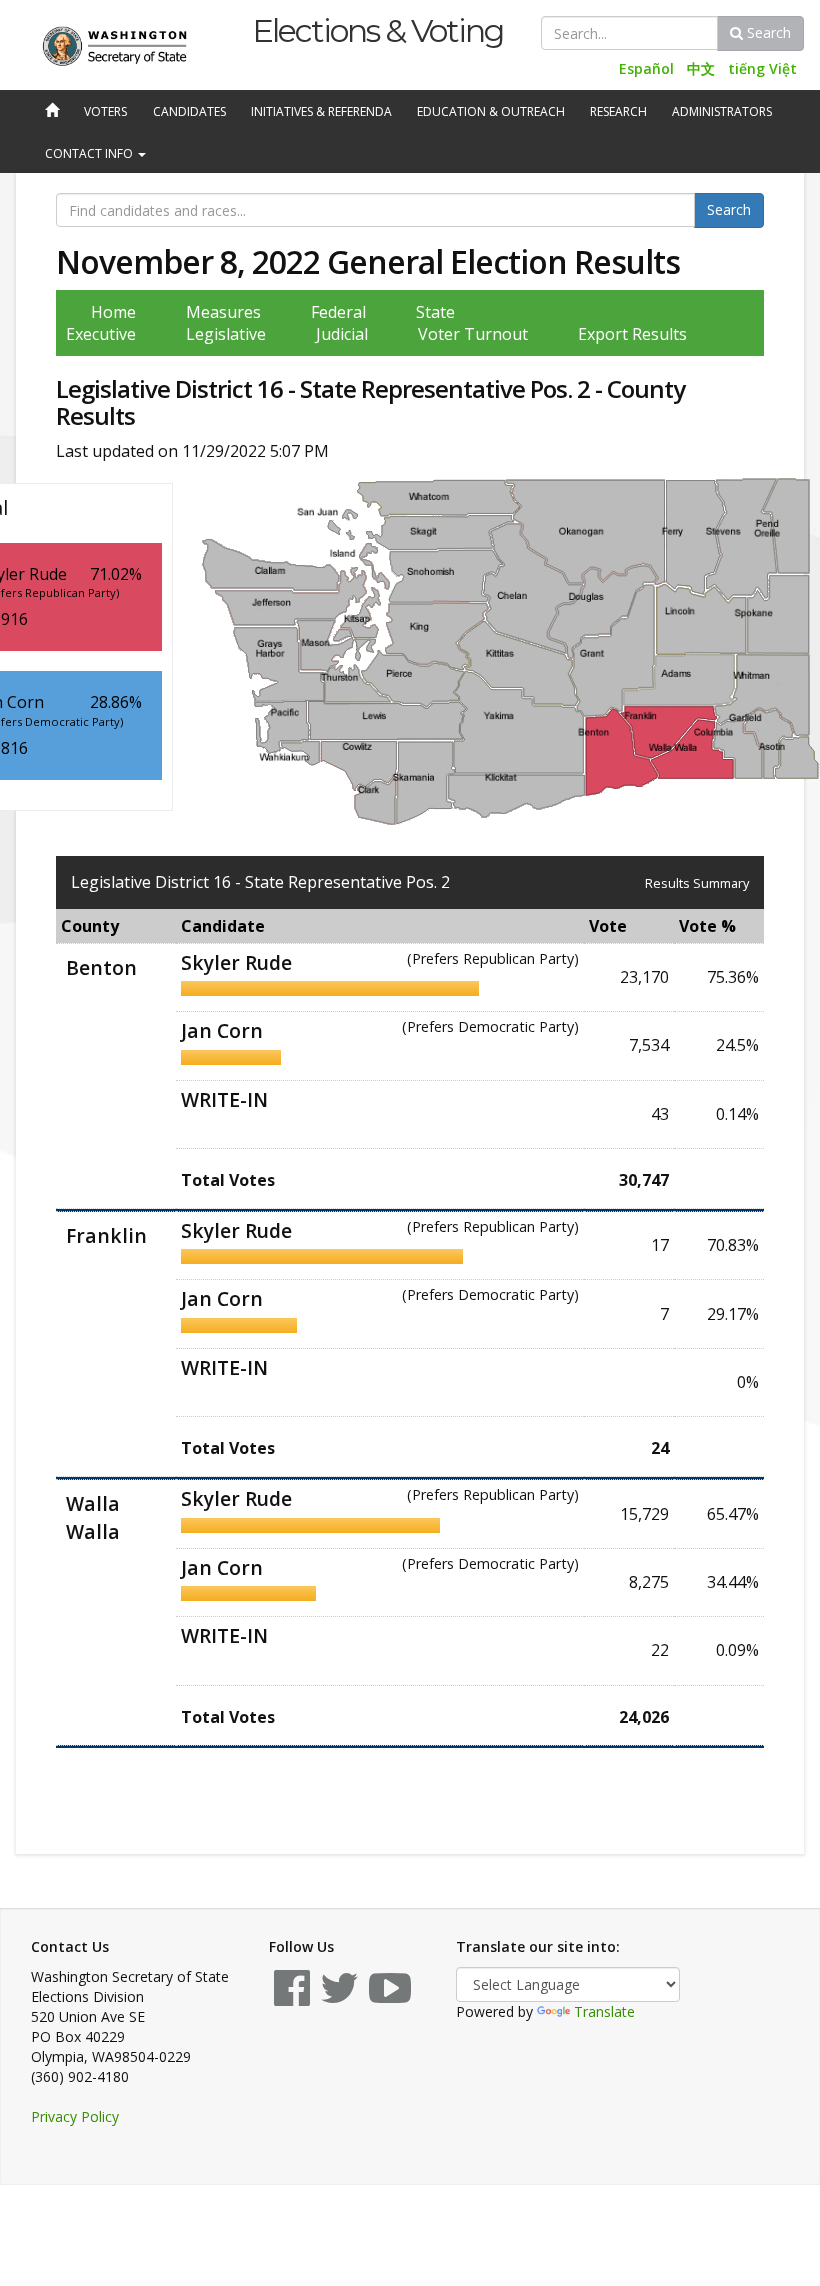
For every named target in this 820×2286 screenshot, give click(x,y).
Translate (604, 2011)
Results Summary (697, 883)
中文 (701, 68)
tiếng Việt (762, 68)
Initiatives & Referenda (321, 111)
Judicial (342, 334)
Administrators (722, 111)
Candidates (189, 111)
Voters (105, 111)
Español (646, 68)
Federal (338, 312)
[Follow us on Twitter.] (339, 1997)
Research (618, 111)
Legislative (226, 334)
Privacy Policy (75, 2116)
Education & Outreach (491, 111)
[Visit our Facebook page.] (292, 1997)
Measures (223, 312)
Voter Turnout (473, 334)
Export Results (632, 334)
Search (767, 32)
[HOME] (50, 112)
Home (113, 312)
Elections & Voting (377, 30)
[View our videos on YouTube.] (390, 1997)
